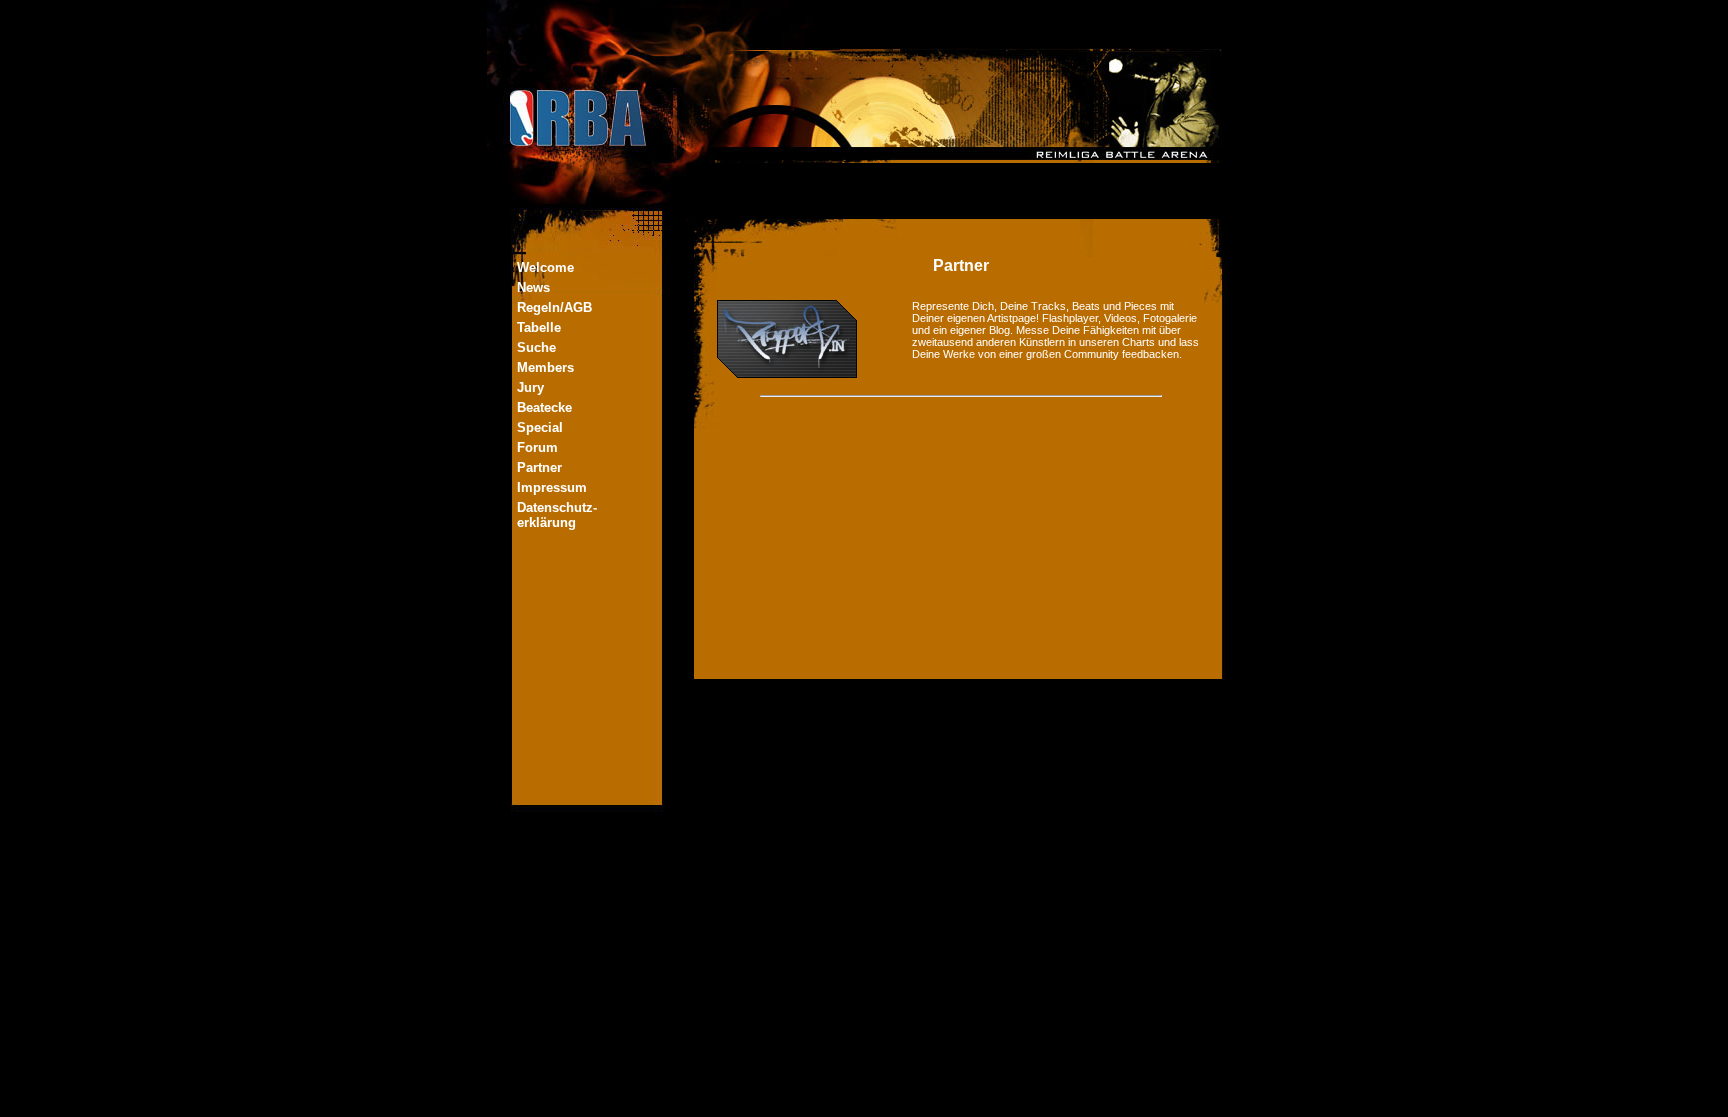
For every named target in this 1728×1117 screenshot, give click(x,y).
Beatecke (544, 407)
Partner (539, 467)
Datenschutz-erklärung (557, 515)
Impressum (552, 487)
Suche (536, 347)
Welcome (545, 267)
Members (545, 367)
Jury (530, 387)
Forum (537, 447)
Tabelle (539, 327)
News (533, 287)
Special (540, 427)
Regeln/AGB (554, 307)
